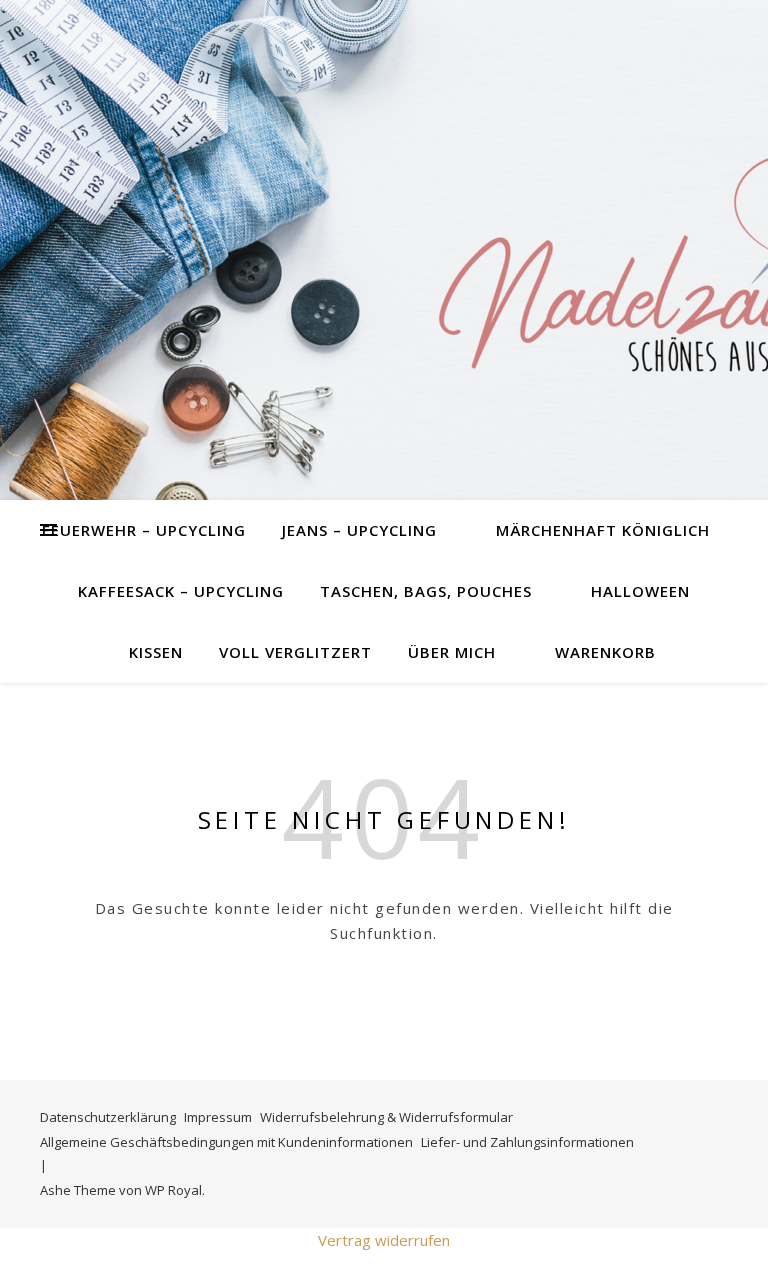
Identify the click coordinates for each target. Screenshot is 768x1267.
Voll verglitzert (295, 652)
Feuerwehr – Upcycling (144, 530)
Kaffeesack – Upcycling (181, 591)
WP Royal (173, 1190)
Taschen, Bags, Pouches (426, 591)
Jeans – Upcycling (359, 530)
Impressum (218, 1117)
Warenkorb (605, 652)
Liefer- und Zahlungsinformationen (527, 1142)
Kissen (156, 652)
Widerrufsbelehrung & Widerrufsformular (386, 1117)
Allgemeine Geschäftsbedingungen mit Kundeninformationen (226, 1142)
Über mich (452, 652)
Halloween (640, 591)
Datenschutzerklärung (108, 1117)
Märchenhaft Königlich (603, 530)
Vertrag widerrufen (384, 1240)
